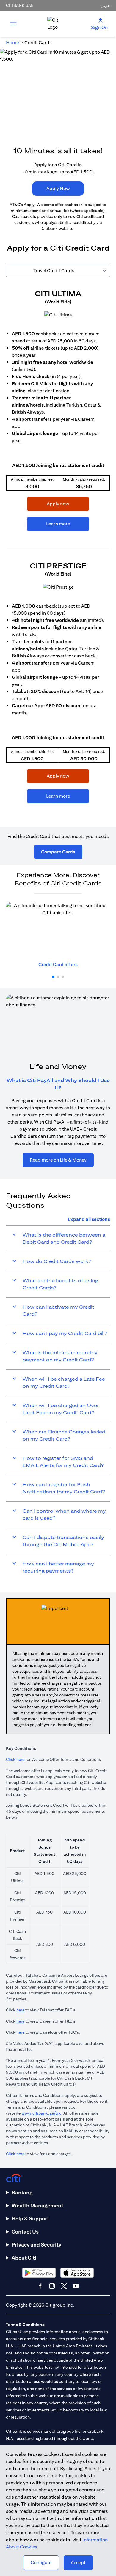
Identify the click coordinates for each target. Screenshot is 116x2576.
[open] (13, 24)
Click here (15, 1759)
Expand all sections (89, 1219)
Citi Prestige (58, 566)
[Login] (101, 20)
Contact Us (25, 2232)
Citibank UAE (20, 5)
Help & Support (30, 2219)
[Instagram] (52, 2286)
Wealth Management (37, 2205)
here (20, 2010)
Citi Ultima (58, 294)
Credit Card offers (58, 964)
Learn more (48, 524)
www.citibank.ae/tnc (41, 2113)
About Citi (24, 2258)
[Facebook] (40, 2286)
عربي (105, 5)
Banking (22, 2192)
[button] (53, 977)
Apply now (48, 504)
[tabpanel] (58, 549)
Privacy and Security (36, 2245)
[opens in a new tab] (58, 315)
